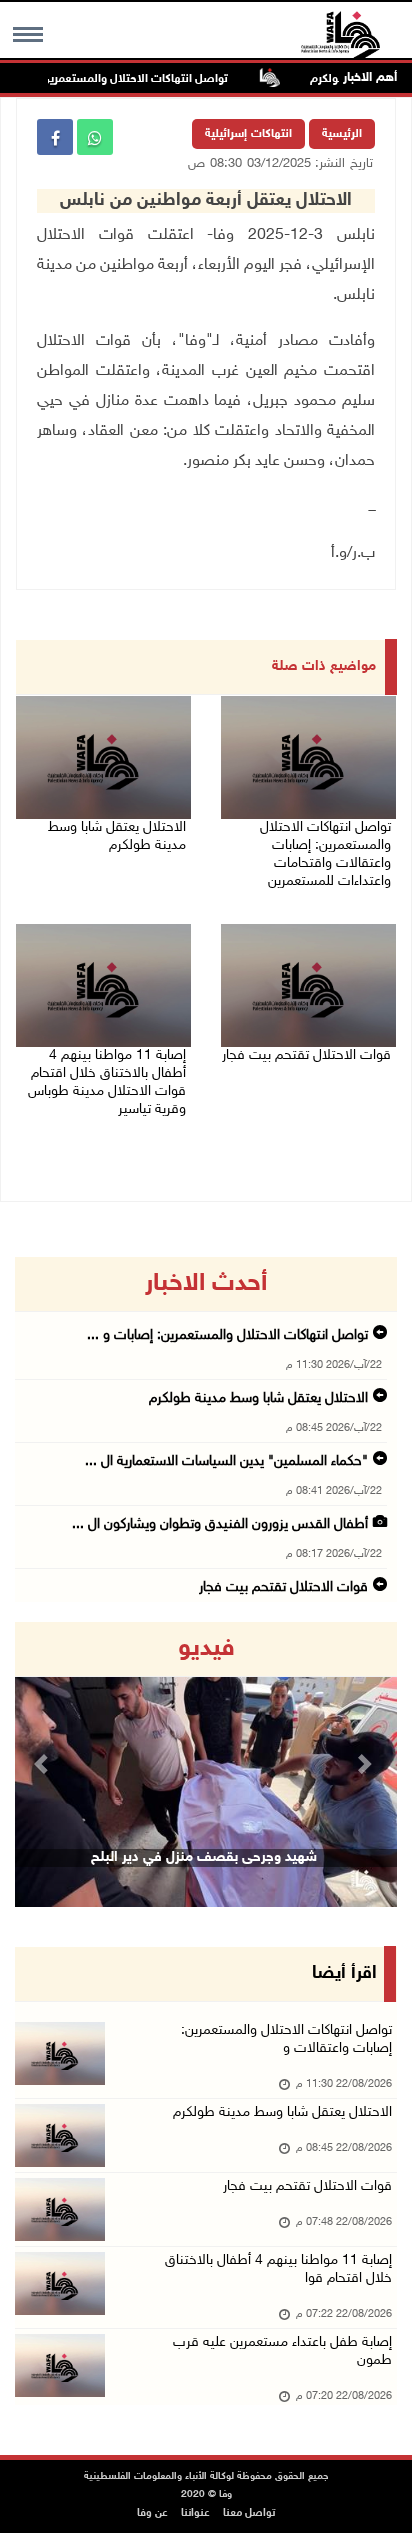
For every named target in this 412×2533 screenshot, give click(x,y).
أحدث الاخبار (206, 1284)
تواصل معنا (249, 2513)
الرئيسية (342, 134)
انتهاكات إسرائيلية (248, 134)
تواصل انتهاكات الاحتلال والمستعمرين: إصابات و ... (227, 1335)
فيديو (206, 1649)
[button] (43, 1764)
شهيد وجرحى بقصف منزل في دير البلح (204, 1857)
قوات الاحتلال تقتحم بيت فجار (306, 1055)
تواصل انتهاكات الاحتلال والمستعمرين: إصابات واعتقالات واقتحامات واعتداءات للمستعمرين (325, 854)
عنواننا (195, 2513)
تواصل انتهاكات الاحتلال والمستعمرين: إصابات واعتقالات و (286, 2039)
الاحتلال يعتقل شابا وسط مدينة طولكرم (117, 836)
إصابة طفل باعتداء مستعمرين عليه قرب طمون (282, 2351)
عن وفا (152, 2513)
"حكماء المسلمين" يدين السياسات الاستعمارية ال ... (226, 1461)
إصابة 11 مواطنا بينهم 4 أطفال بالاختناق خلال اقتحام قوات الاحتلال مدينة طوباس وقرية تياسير (107, 1082)
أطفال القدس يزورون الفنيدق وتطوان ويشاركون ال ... (220, 1524)
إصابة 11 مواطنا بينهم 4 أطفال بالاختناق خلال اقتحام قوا (278, 2269)
